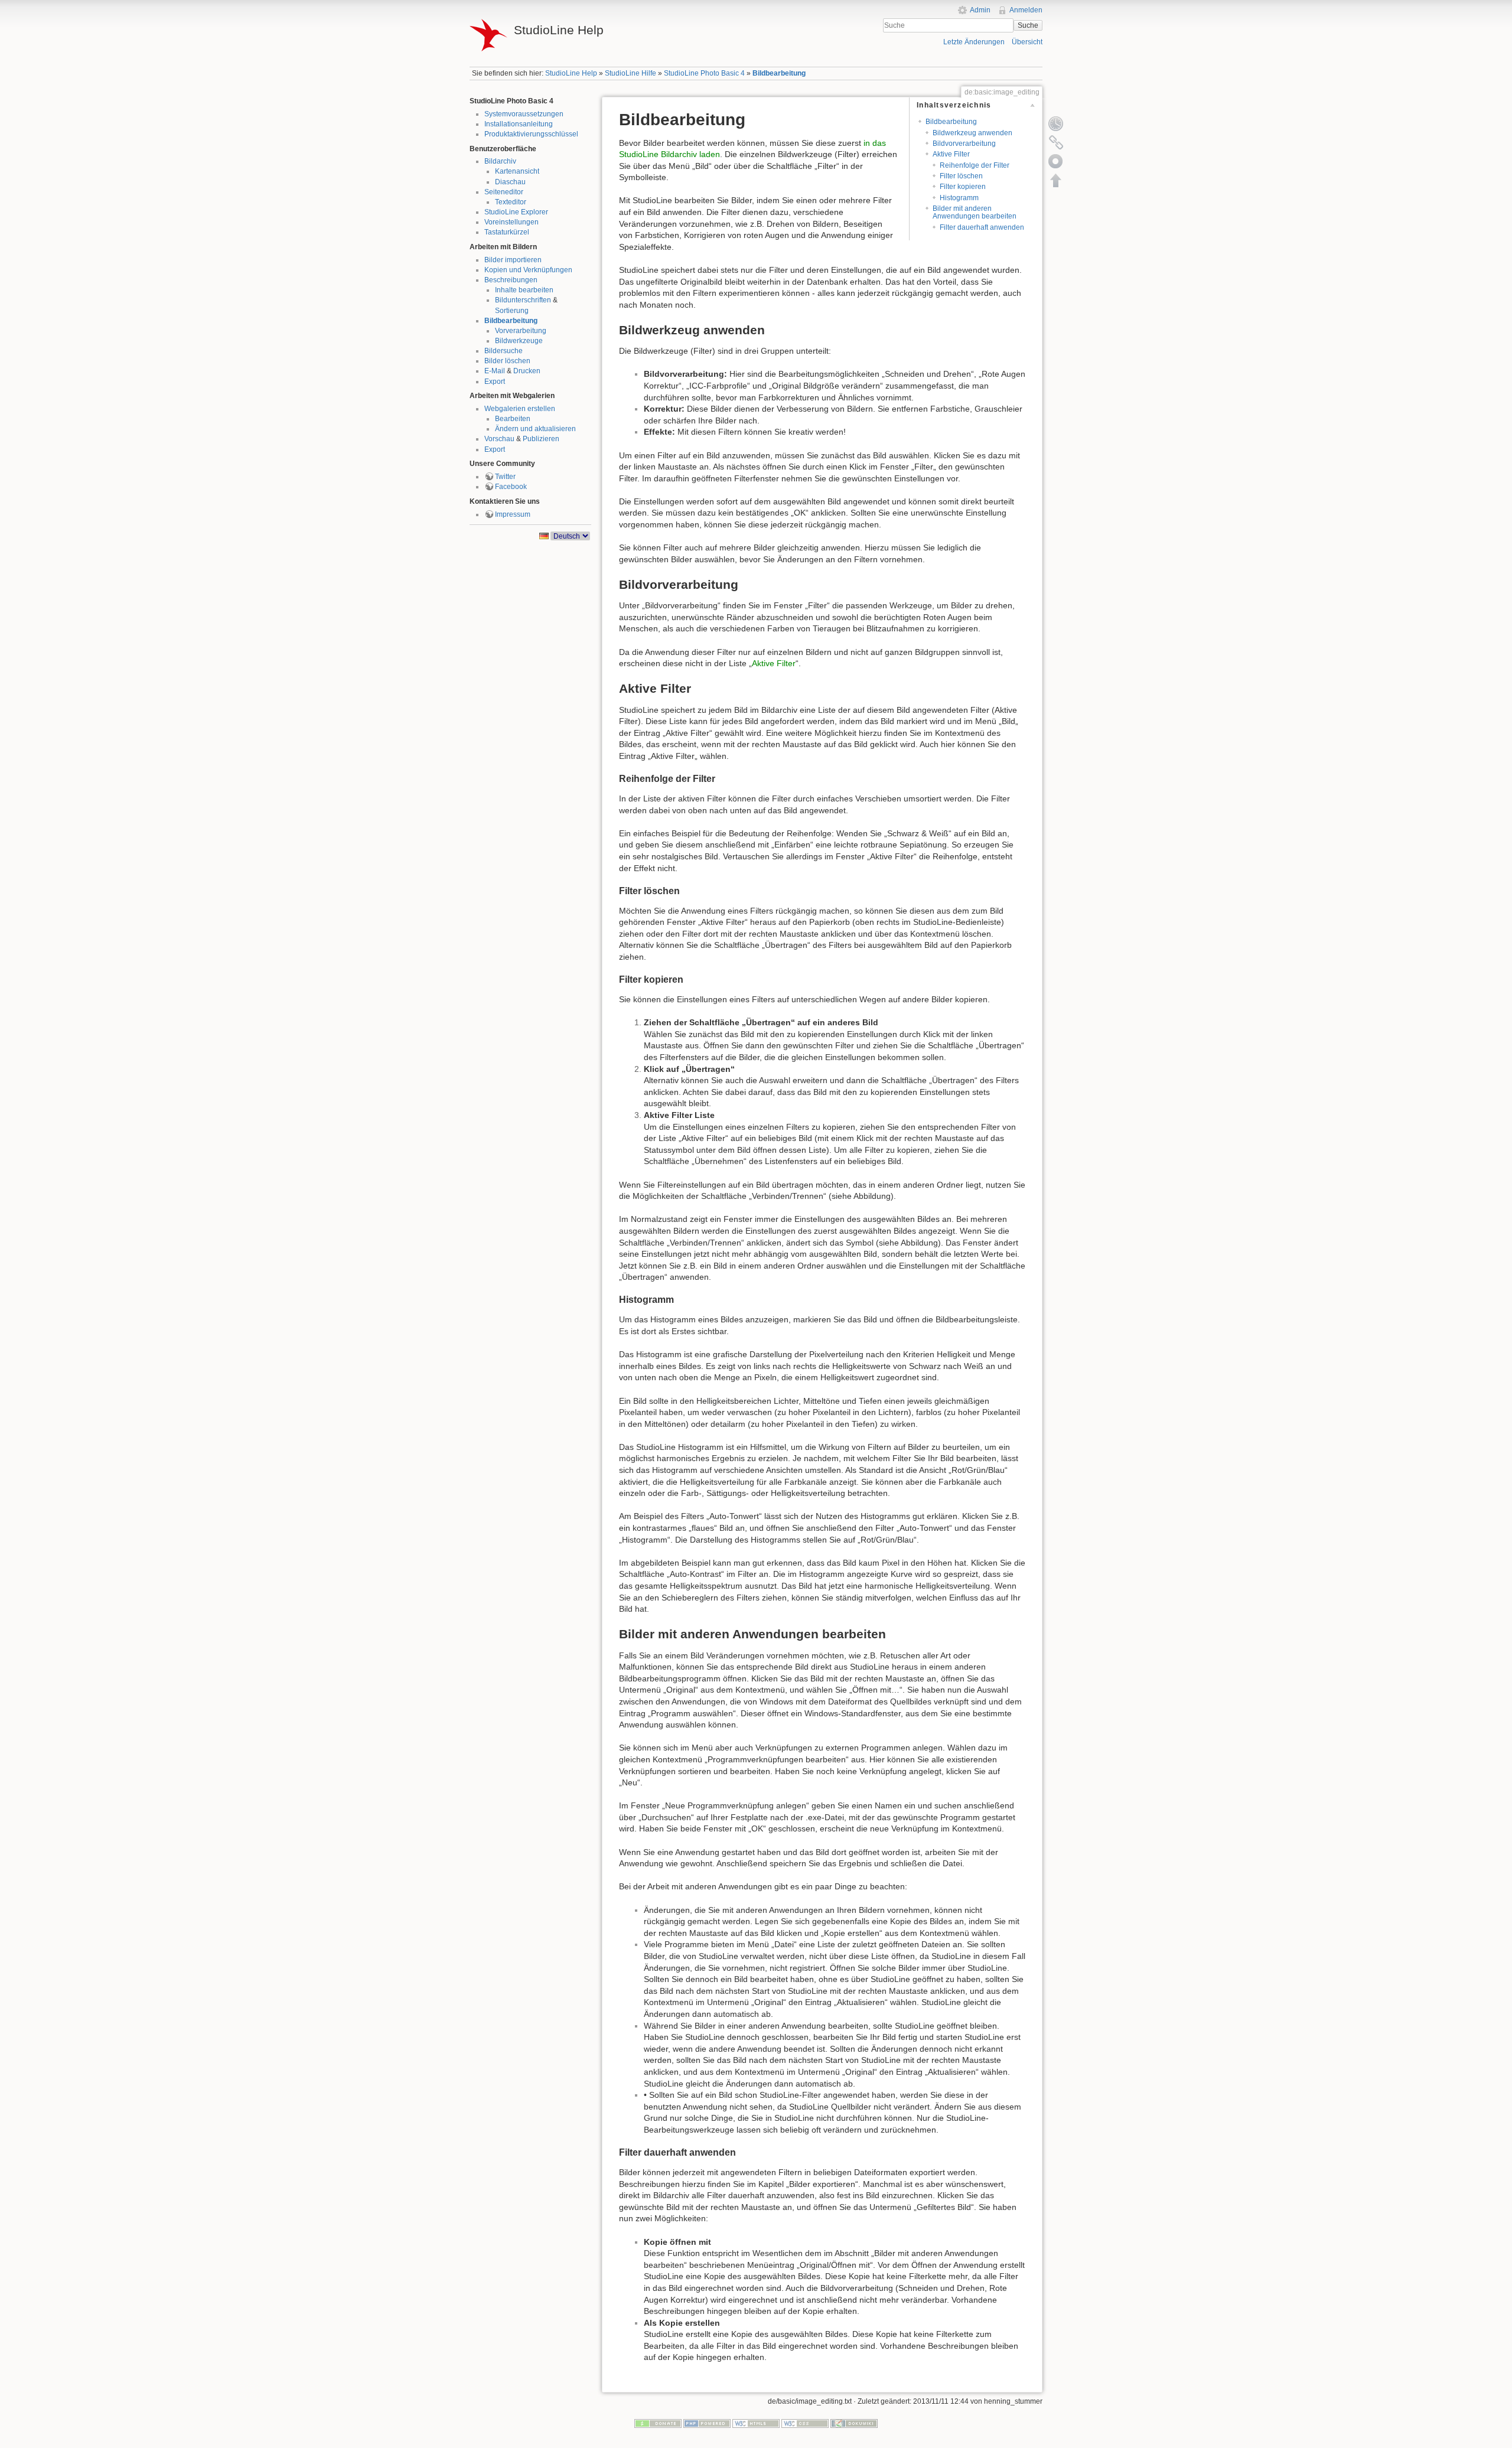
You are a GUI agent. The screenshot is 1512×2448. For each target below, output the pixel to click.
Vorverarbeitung (521, 331)
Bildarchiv (500, 161)
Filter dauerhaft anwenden (982, 227)
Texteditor (511, 202)
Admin (980, 10)
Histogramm (959, 198)
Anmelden (1026, 10)
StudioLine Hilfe (630, 73)
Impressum (513, 514)
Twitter (505, 477)
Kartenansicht (517, 171)
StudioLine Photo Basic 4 (704, 73)
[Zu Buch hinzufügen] (1056, 161)
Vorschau (499, 439)
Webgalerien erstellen (520, 409)
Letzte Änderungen (974, 42)
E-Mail (495, 371)
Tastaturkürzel (507, 232)
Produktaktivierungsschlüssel (531, 134)
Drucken (527, 371)
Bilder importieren (513, 260)
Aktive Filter (951, 154)
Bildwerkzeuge (519, 341)
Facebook (511, 487)
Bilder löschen (507, 361)
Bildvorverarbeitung (964, 144)
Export (495, 382)
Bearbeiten (513, 419)
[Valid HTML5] (756, 2423)
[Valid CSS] (805, 2423)
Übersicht (1027, 42)
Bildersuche (504, 351)
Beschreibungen (511, 280)
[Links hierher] (1056, 142)
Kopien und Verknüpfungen (528, 270)
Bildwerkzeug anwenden (972, 133)
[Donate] (658, 2423)
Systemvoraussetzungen (524, 114)
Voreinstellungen (511, 222)
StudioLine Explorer (516, 212)
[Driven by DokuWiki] (854, 2423)
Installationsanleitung (519, 124)
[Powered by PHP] (707, 2423)
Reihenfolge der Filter (975, 165)
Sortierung (512, 311)
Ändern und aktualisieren (535, 429)
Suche (1028, 25)
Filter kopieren (963, 187)
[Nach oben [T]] (1056, 180)
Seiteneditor (504, 192)
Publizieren (541, 439)
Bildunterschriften (523, 300)
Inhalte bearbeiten (524, 290)
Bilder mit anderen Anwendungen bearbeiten (975, 212)
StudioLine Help (571, 73)
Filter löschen (961, 176)
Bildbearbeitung (779, 73)
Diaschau (510, 182)
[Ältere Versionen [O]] (1056, 123)
